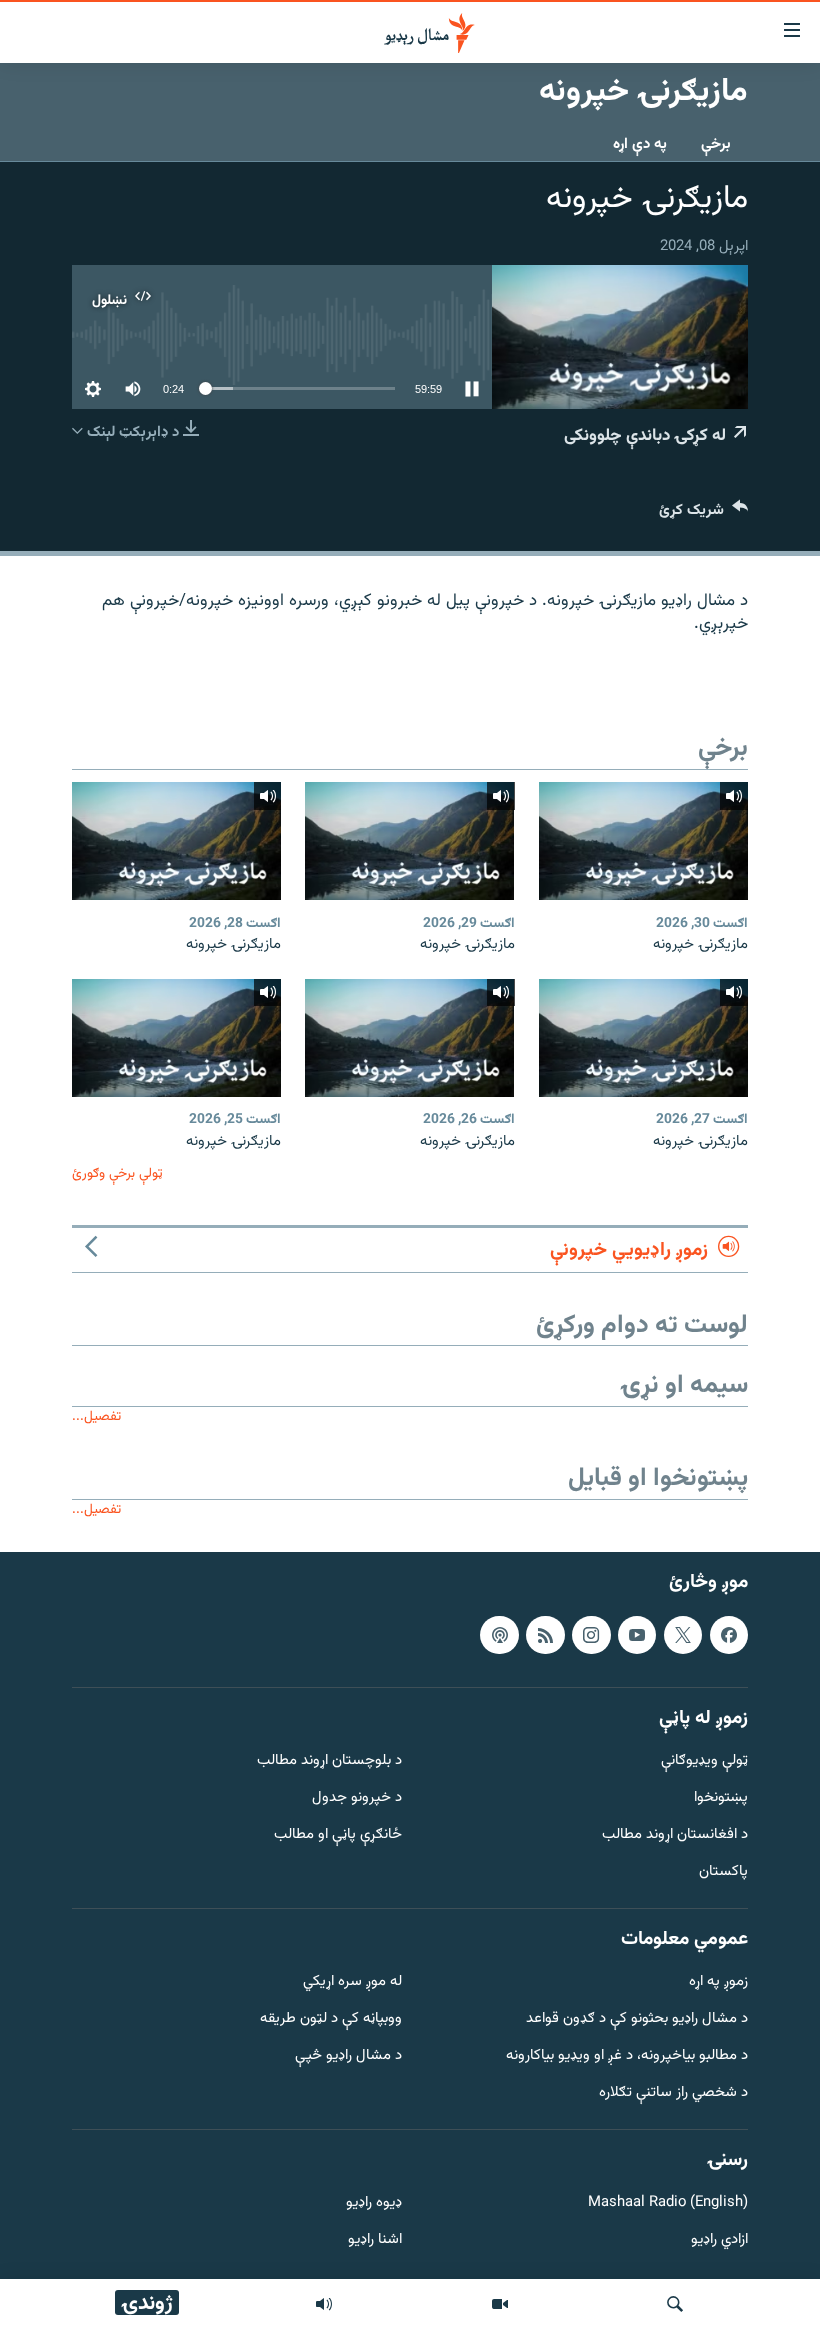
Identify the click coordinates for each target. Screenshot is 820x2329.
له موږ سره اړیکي (352, 1982)
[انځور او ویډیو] (500, 2304)
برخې (716, 144)
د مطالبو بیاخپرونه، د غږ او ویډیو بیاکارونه (627, 2056)
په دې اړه (640, 144)
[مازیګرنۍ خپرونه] (643, 841)
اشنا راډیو (375, 2240)
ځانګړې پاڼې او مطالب (338, 1835)
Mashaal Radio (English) (668, 2203)
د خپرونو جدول (357, 1798)
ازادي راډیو (719, 2240)
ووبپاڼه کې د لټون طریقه (331, 2019)
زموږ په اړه (718, 1982)
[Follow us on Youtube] (637, 1635)
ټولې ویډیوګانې (704, 1761)
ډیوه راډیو (374, 2203)
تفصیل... (96, 1416)
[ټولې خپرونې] (324, 2304)
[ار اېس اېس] (545, 1635)
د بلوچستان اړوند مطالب (329, 1761)
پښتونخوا (721, 1798)
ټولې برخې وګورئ (117, 1173)
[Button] (703, 514)
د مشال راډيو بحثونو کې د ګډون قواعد (637, 2019)
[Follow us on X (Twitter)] (683, 1635)
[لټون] (675, 2304)
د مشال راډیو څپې (348, 2056)
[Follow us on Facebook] (729, 1635)
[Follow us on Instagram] (591, 1635)
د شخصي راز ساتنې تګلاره (673, 2093)
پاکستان (723, 1872)
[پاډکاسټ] (499, 1635)
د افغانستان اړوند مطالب (675, 1835)
